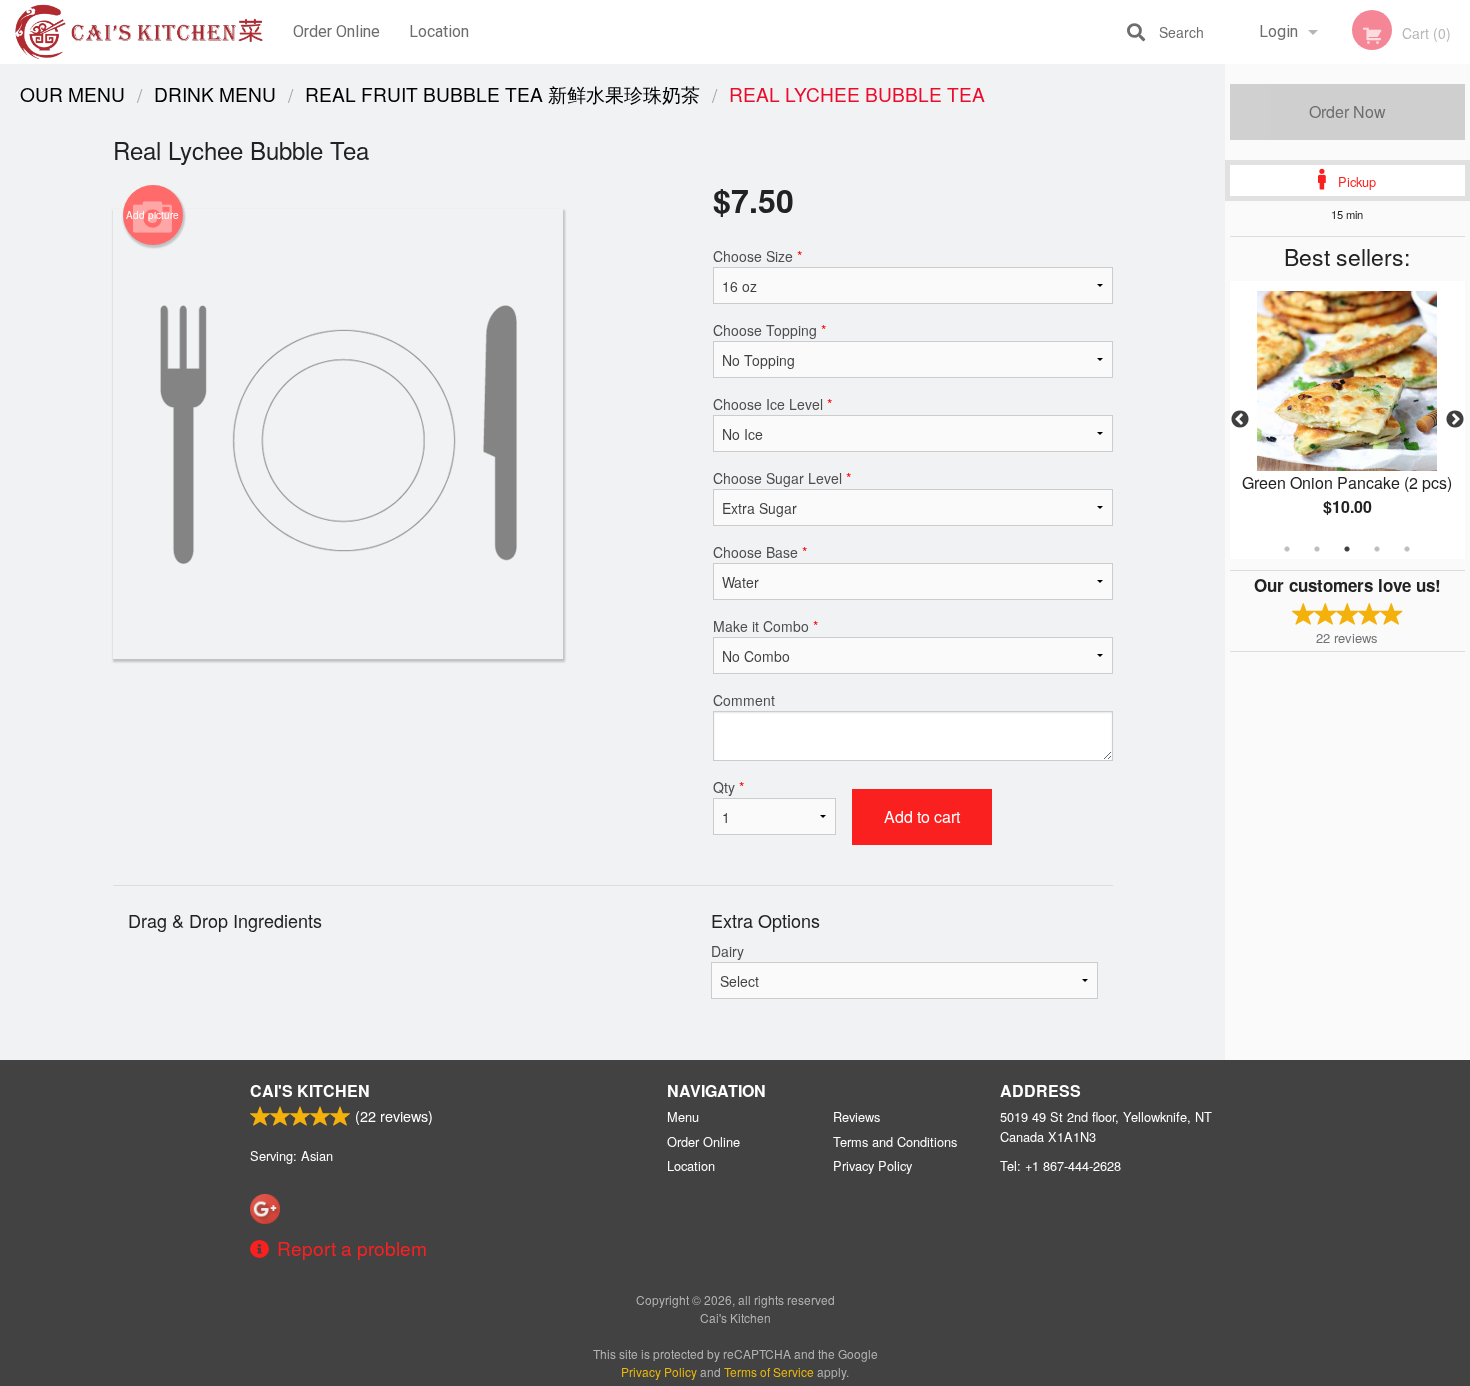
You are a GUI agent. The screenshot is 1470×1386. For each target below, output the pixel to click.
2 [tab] (1317, 549)
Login (1278, 31)
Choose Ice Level (772, 404)
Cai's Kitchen (310, 1090)
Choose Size (757, 256)
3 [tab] (1347, 549)
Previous (1240, 420)
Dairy (727, 951)
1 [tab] (1287, 549)
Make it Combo (765, 626)
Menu (683, 1116)
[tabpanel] (1347, 420)
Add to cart (922, 816)
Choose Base (760, 552)
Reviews (856, 1116)
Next (1455, 420)
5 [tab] (1407, 549)
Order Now (1347, 111)
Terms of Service (769, 1371)
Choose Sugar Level (782, 478)
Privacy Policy (872, 1165)
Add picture (152, 215)
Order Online (336, 31)
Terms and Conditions (895, 1141)
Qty (728, 787)
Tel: (1060, 1165)
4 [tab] (1377, 549)
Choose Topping (769, 330)
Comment (744, 700)
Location (439, 31)
